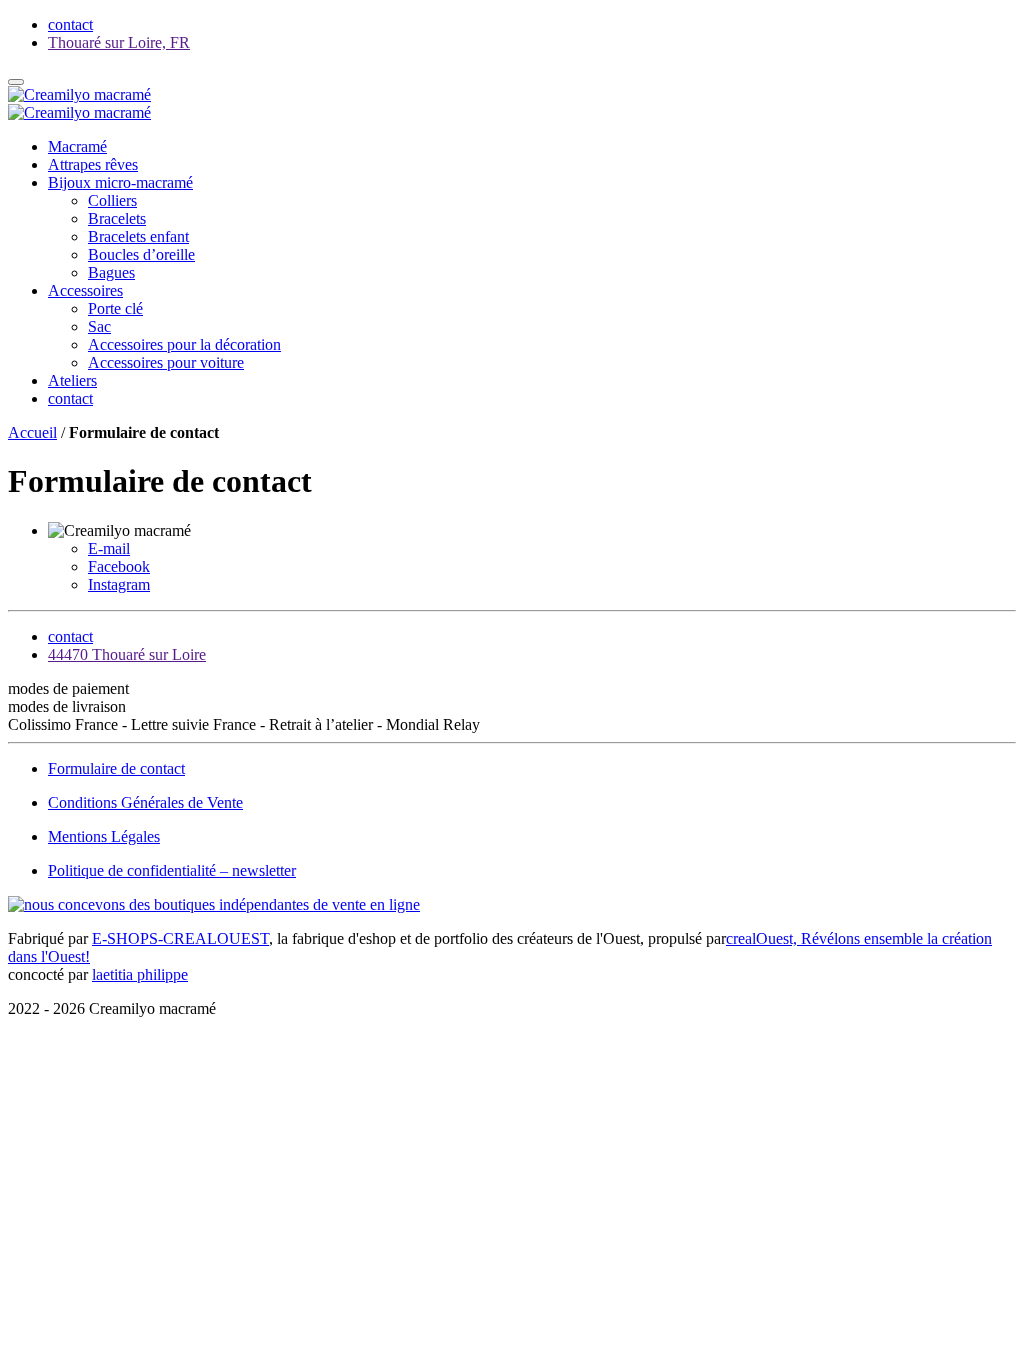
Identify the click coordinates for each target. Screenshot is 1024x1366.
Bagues (111, 272)
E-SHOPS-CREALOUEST (180, 938)
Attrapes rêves (93, 164)
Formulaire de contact (116, 768)
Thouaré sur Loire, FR (119, 42)
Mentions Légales (104, 836)
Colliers (112, 200)
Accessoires (85, 290)
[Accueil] (79, 94)
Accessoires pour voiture (166, 362)
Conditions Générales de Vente (145, 802)
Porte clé (115, 308)
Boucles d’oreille (141, 254)
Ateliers (72, 380)
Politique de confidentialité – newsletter (172, 870)
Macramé (77, 146)
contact (70, 398)
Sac (99, 326)
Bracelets (117, 218)
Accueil (32, 432)
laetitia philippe (140, 974)
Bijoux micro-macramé (120, 182)
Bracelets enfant (138, 236)
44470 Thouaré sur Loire (127, 654)
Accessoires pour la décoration (184, 344)
